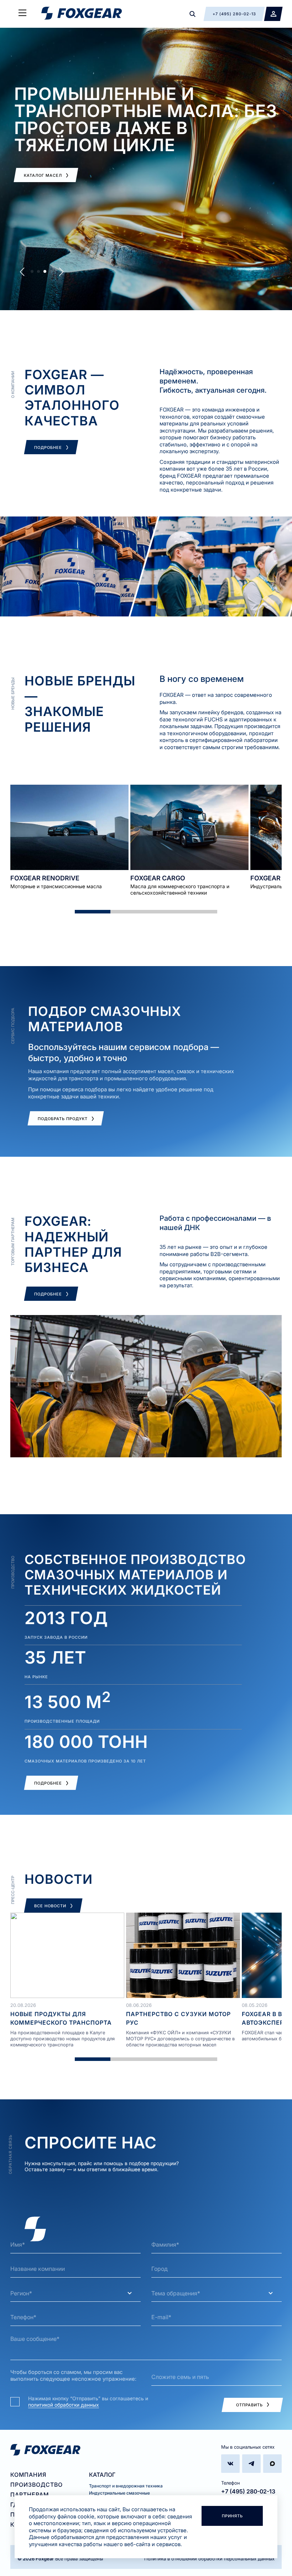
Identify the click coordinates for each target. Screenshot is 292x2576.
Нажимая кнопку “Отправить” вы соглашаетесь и (88, 2402)
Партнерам (30, 2495)
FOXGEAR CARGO (158, 878)
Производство (36, 2485)
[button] (22, 272)
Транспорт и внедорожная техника (126, 2486)
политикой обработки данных (64, 2405)
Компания (28, 2475)
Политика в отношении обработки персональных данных (209, 2559)
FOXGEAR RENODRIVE (45, 878)
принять (232, 2516)
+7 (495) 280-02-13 (248, 2491)
